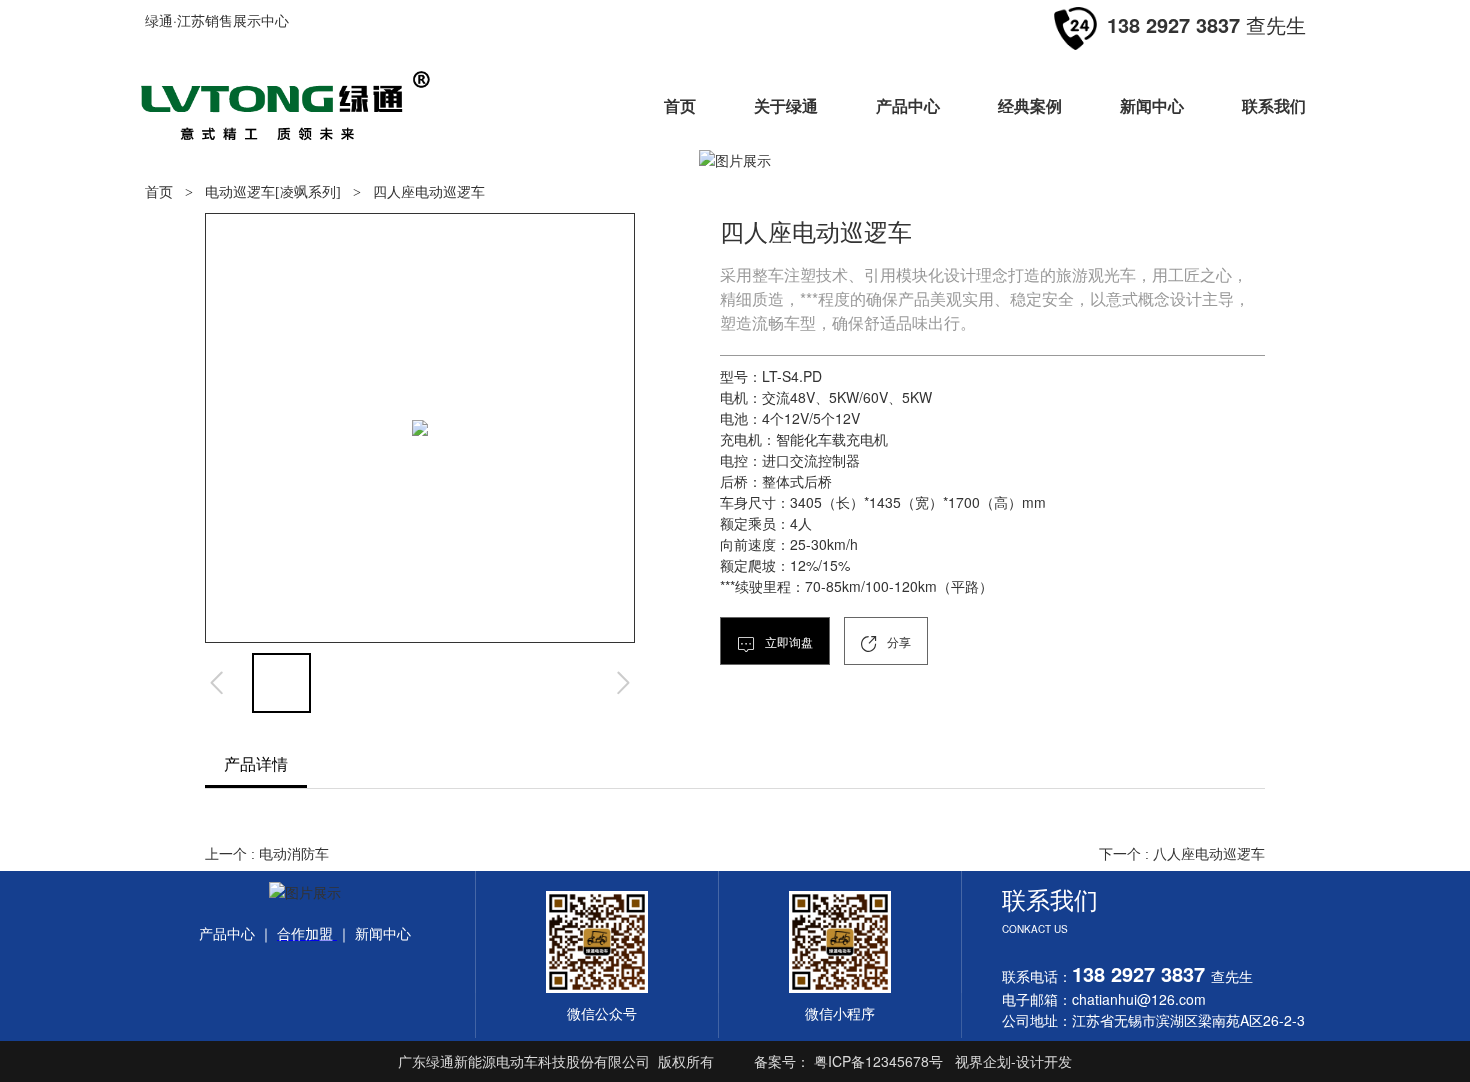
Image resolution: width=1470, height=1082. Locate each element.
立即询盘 (787, 641)
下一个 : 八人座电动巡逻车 (1182, 854)
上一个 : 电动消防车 (267, 854)
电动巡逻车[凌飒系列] (273, 192)
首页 (159, 192)
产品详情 (256, 763)
